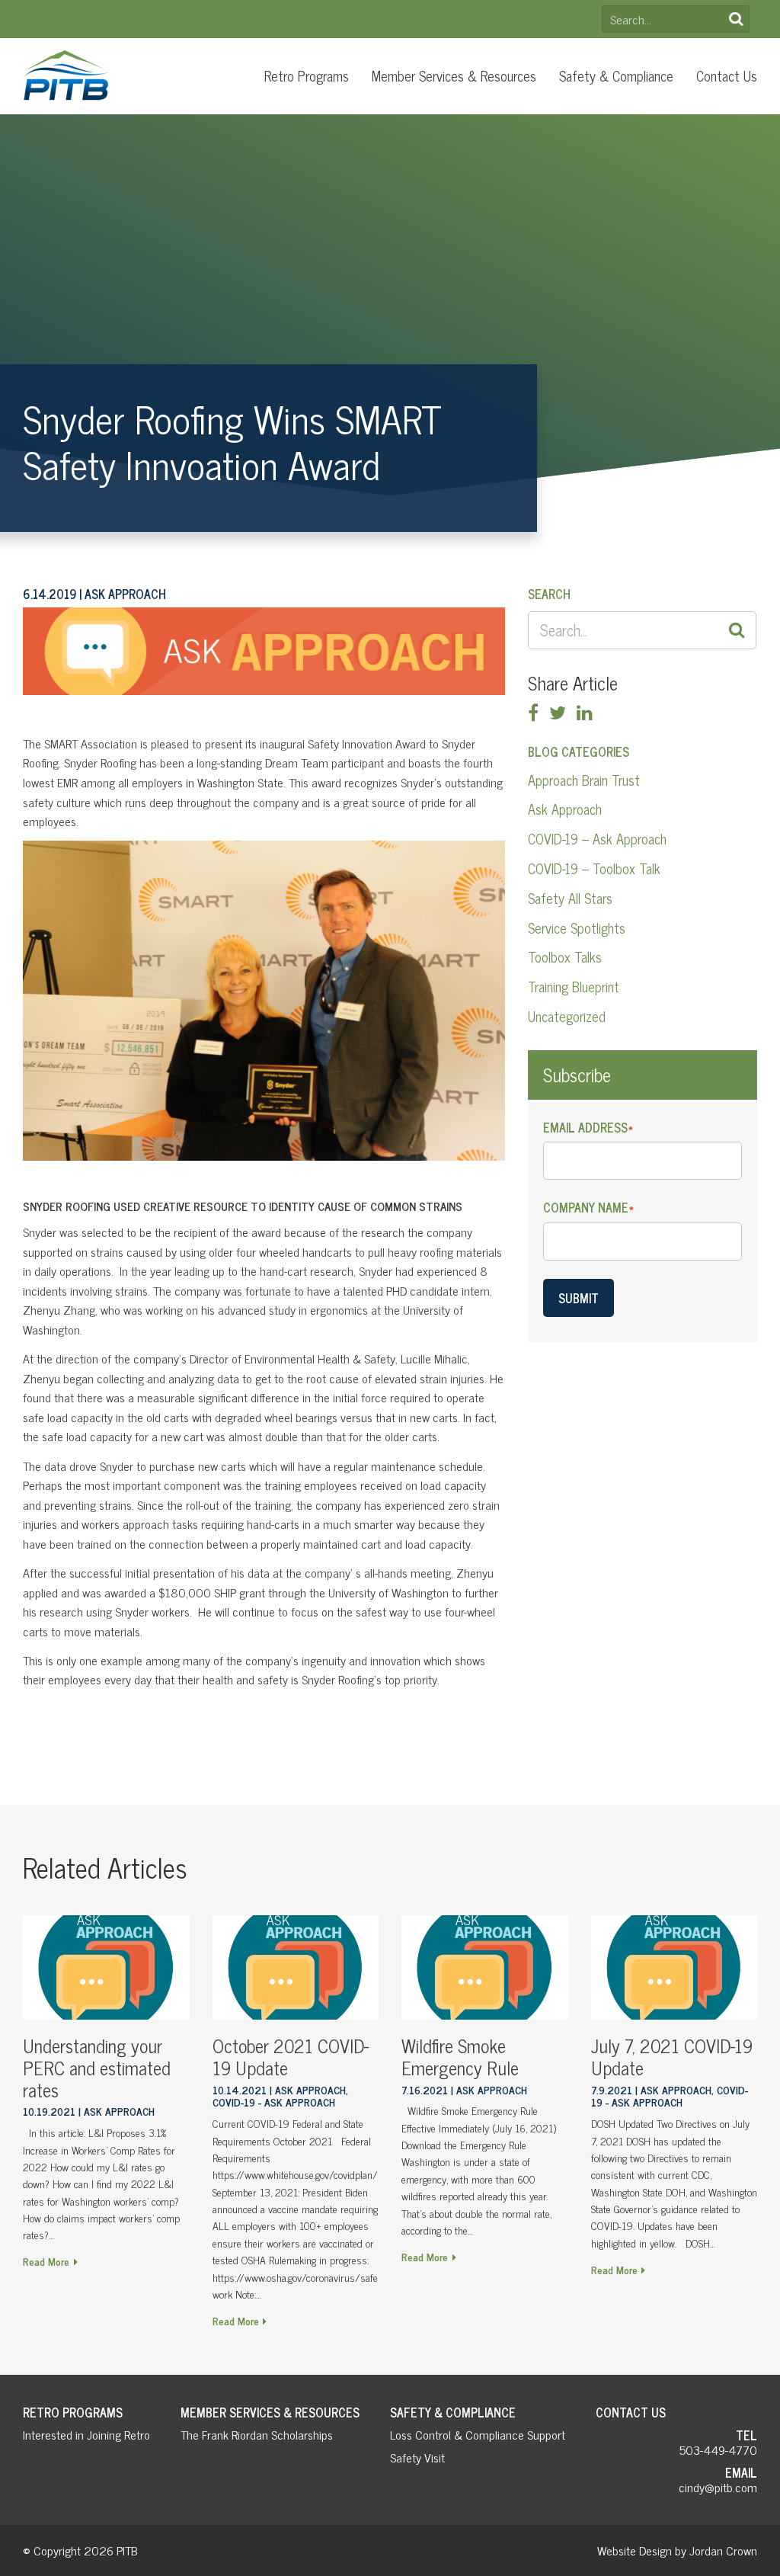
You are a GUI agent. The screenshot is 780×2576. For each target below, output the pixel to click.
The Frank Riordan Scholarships (257, 2434)
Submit (579, 1298)
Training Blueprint (574, 986)
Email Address (588, 1128)
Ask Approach (565, 809)
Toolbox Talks (565, 956)
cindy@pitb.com (718, 2487)
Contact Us (727, 75)
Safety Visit (417, 2457)
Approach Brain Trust (584, 780)
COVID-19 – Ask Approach (597, 838)
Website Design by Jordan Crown (677, 2550)
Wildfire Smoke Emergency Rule (460, 2056)
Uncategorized (567, 1016)
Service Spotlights (577, 928)
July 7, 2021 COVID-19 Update (672, 2056)
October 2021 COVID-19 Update (291, 2056)
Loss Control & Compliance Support (478, 2434)
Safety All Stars (570, 898)
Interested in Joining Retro (86, 2434)
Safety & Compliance (616, 75)
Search (736, 19)
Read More (46, 2261)
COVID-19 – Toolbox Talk (594, 868)
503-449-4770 (718, 2449)
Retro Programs (307, 75)
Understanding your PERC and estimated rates (97, 2067)
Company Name (588, 1208)
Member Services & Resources (454, 75)
